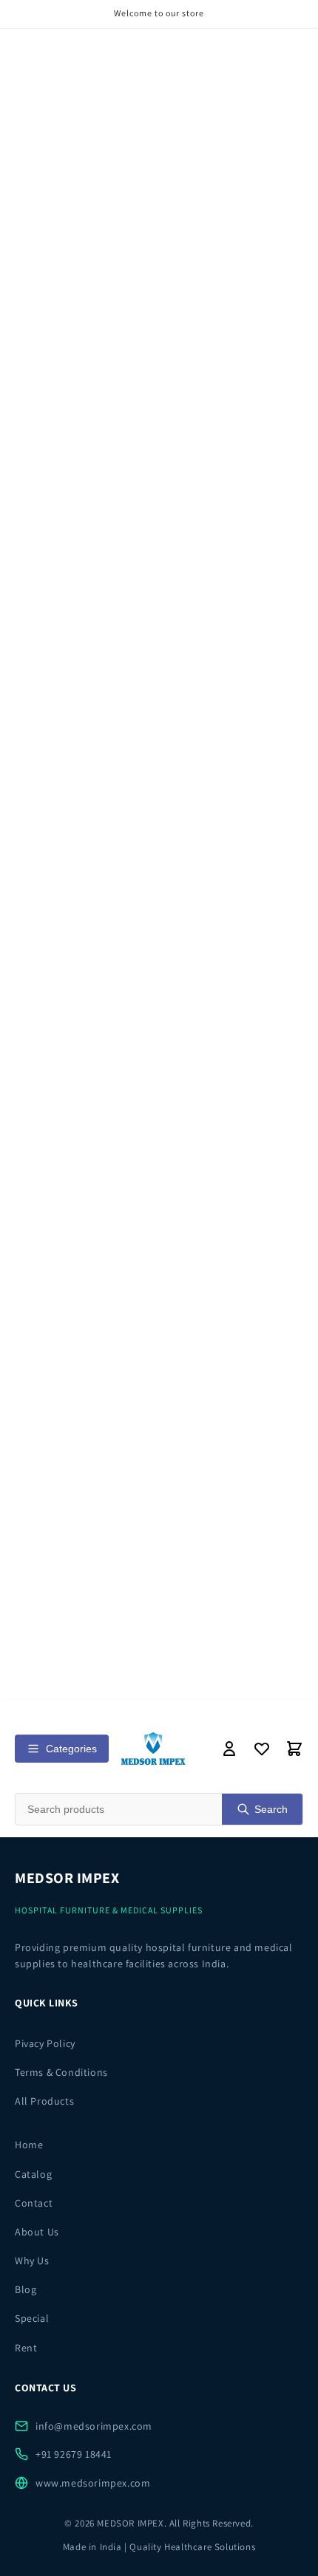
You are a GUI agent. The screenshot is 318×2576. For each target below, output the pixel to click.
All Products (44, 2101)
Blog (26, 2289)
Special (32, 2318)
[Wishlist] (262, 1749)
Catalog (33, 2174)
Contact (34, 2203)
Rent (26, 2348)
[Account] (229, 1749)
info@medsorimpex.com (94, 2426)
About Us (37, 2232)
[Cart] (294, 1749)
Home (29, 2145)
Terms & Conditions (61, 2072)
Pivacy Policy (45, 2043)
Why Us (32, 2261)
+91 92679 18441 (74, 2454)
